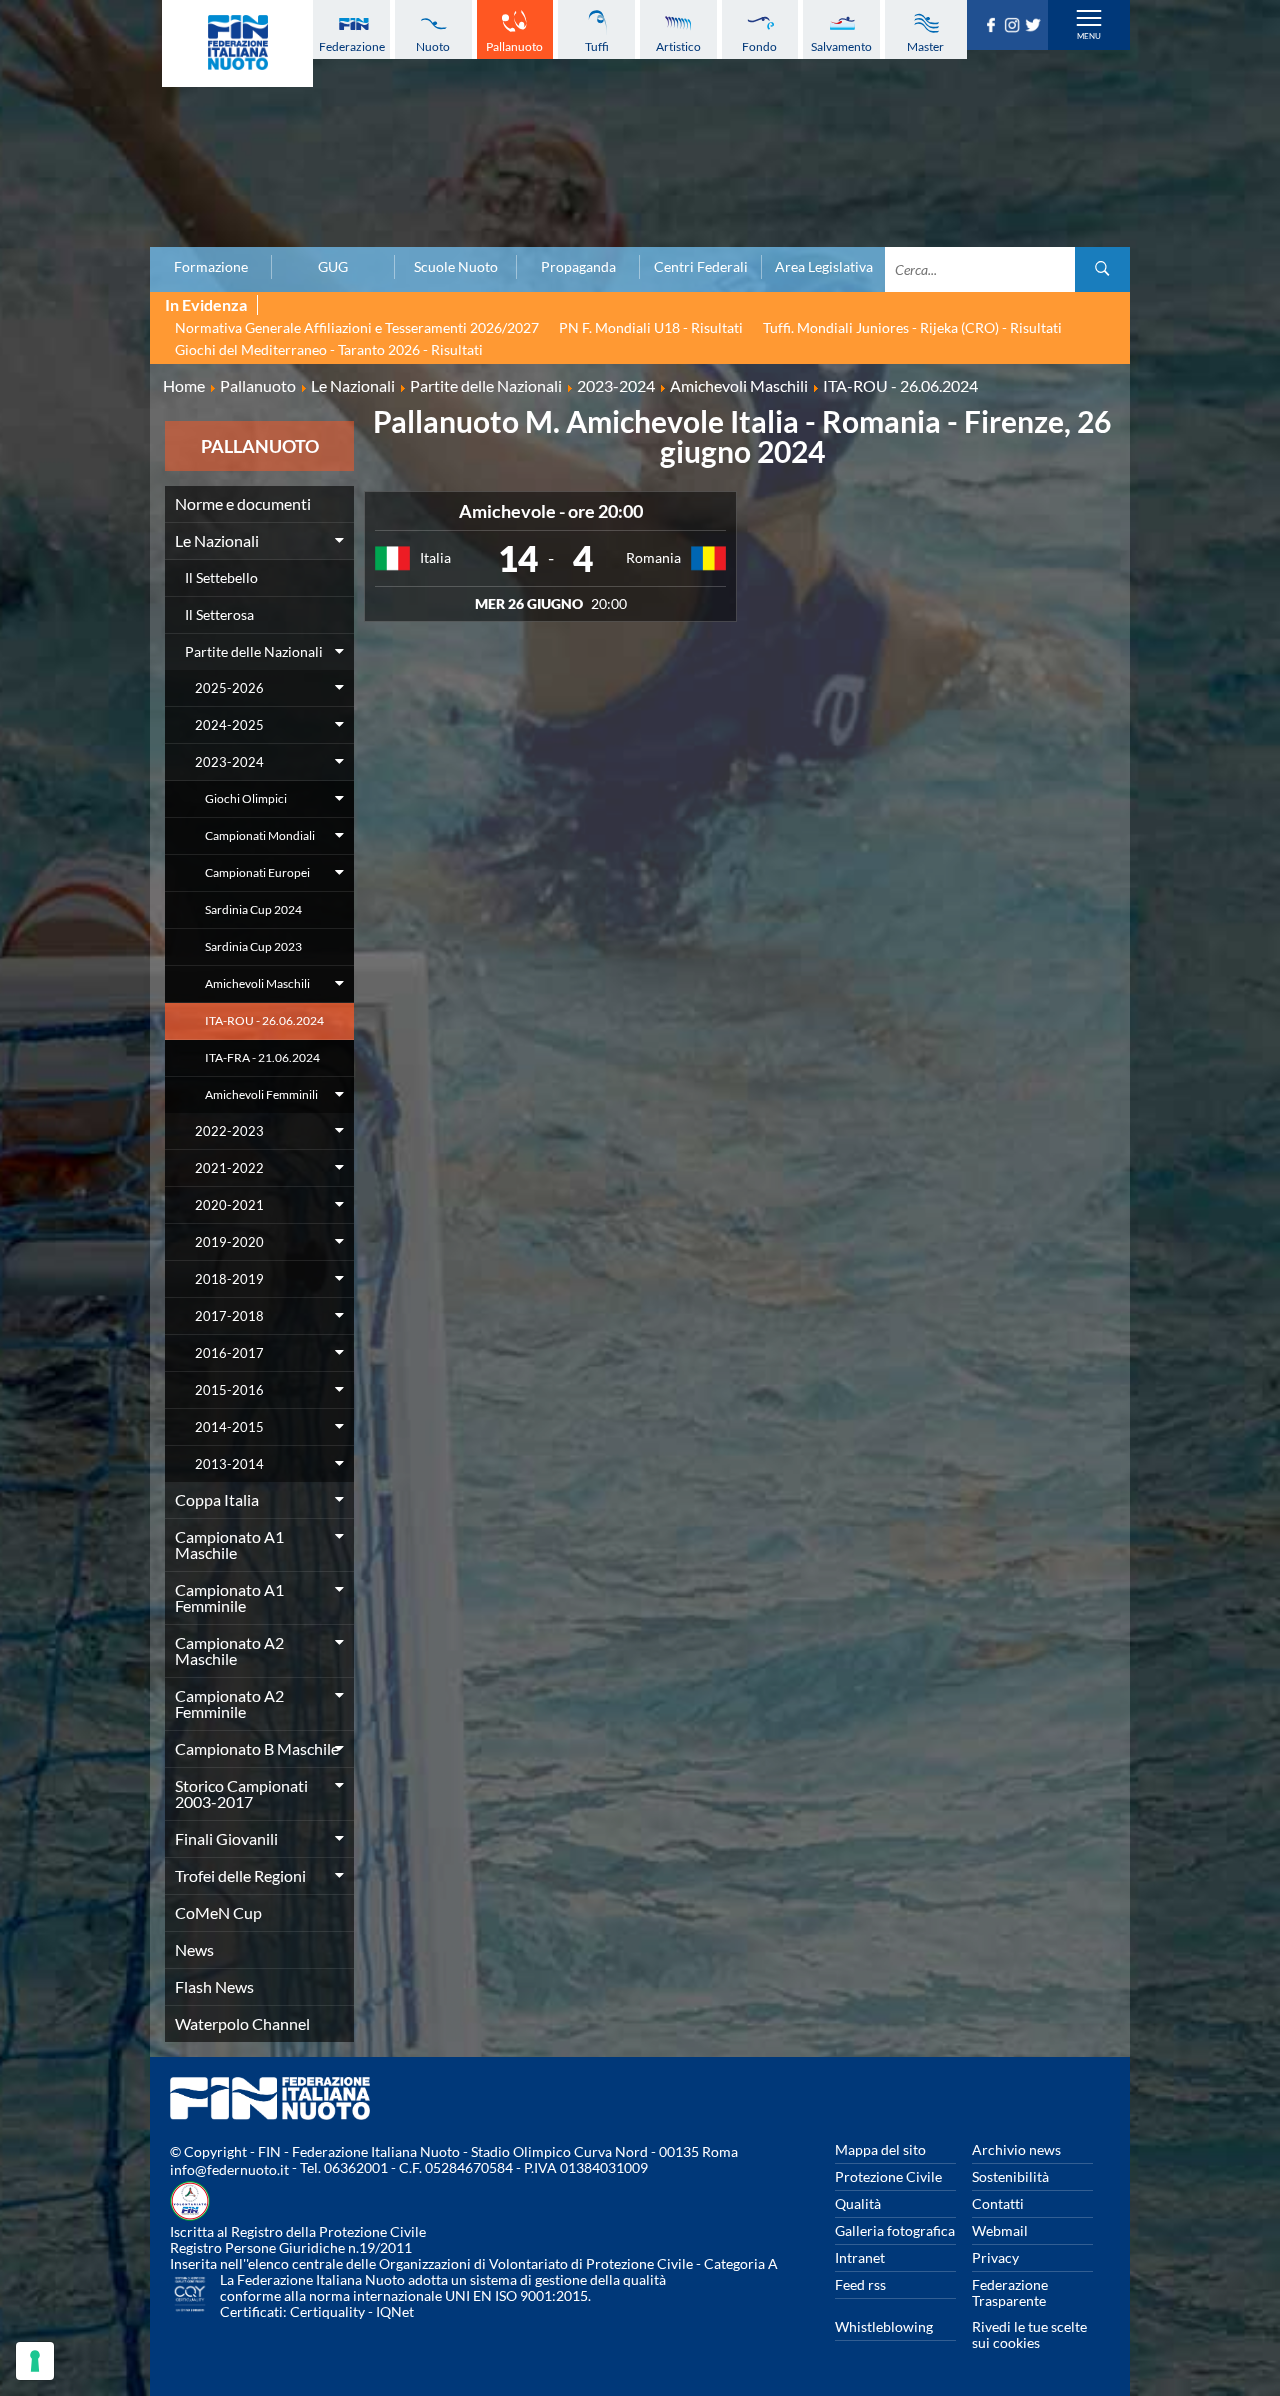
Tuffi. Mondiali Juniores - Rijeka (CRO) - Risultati (912, 327)
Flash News (214, 1986)
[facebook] (993, 26)
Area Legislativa (824, 267)
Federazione (352, 46)
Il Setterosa (219, 614)
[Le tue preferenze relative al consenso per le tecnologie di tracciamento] (35, 2361)
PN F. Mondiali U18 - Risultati (651, 327)
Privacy (995, 2257)
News (194, 1949)
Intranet (860, 2257)
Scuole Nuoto (456, 267)
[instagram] (1014, 26)
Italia (435, 557)
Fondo (759, 46)
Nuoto (433, 46)
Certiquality (327, 2311)
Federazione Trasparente (1010, 2292)
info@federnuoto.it (229, 2169)
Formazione (211, 267)
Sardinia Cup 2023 (253, 946)
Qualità (858, 2203)
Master (925, 46)
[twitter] (1035, 26)
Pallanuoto (514, 46)
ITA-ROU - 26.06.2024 (264, 1020)
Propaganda (578, 267)
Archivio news (1016, 2149)
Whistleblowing (884, 2326)
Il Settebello (221, 577)
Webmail (1000, 2230)
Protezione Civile (888, 2176)
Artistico (678, 46)
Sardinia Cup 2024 (253, 909)
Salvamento (841, 46)
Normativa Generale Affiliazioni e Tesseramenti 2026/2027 (357, 327)
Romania (653, 557)
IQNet (395, 2311)
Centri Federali (701, 267)
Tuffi (597, 46)
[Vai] (1102, 269)
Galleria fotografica (895, 2230)
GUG (333, 267)
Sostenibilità (1010, 2176)
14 (518, 558)
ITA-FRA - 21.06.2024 (262, 1057)
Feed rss (860, 2284)
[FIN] (237, 43)
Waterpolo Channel (242, 2023)
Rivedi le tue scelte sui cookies (1029, 2334)
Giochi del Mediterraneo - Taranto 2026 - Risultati (329, 349)
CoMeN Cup (218, 1912)
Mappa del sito (880, 2149)
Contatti (998, 2203)
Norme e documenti (243, 503)
